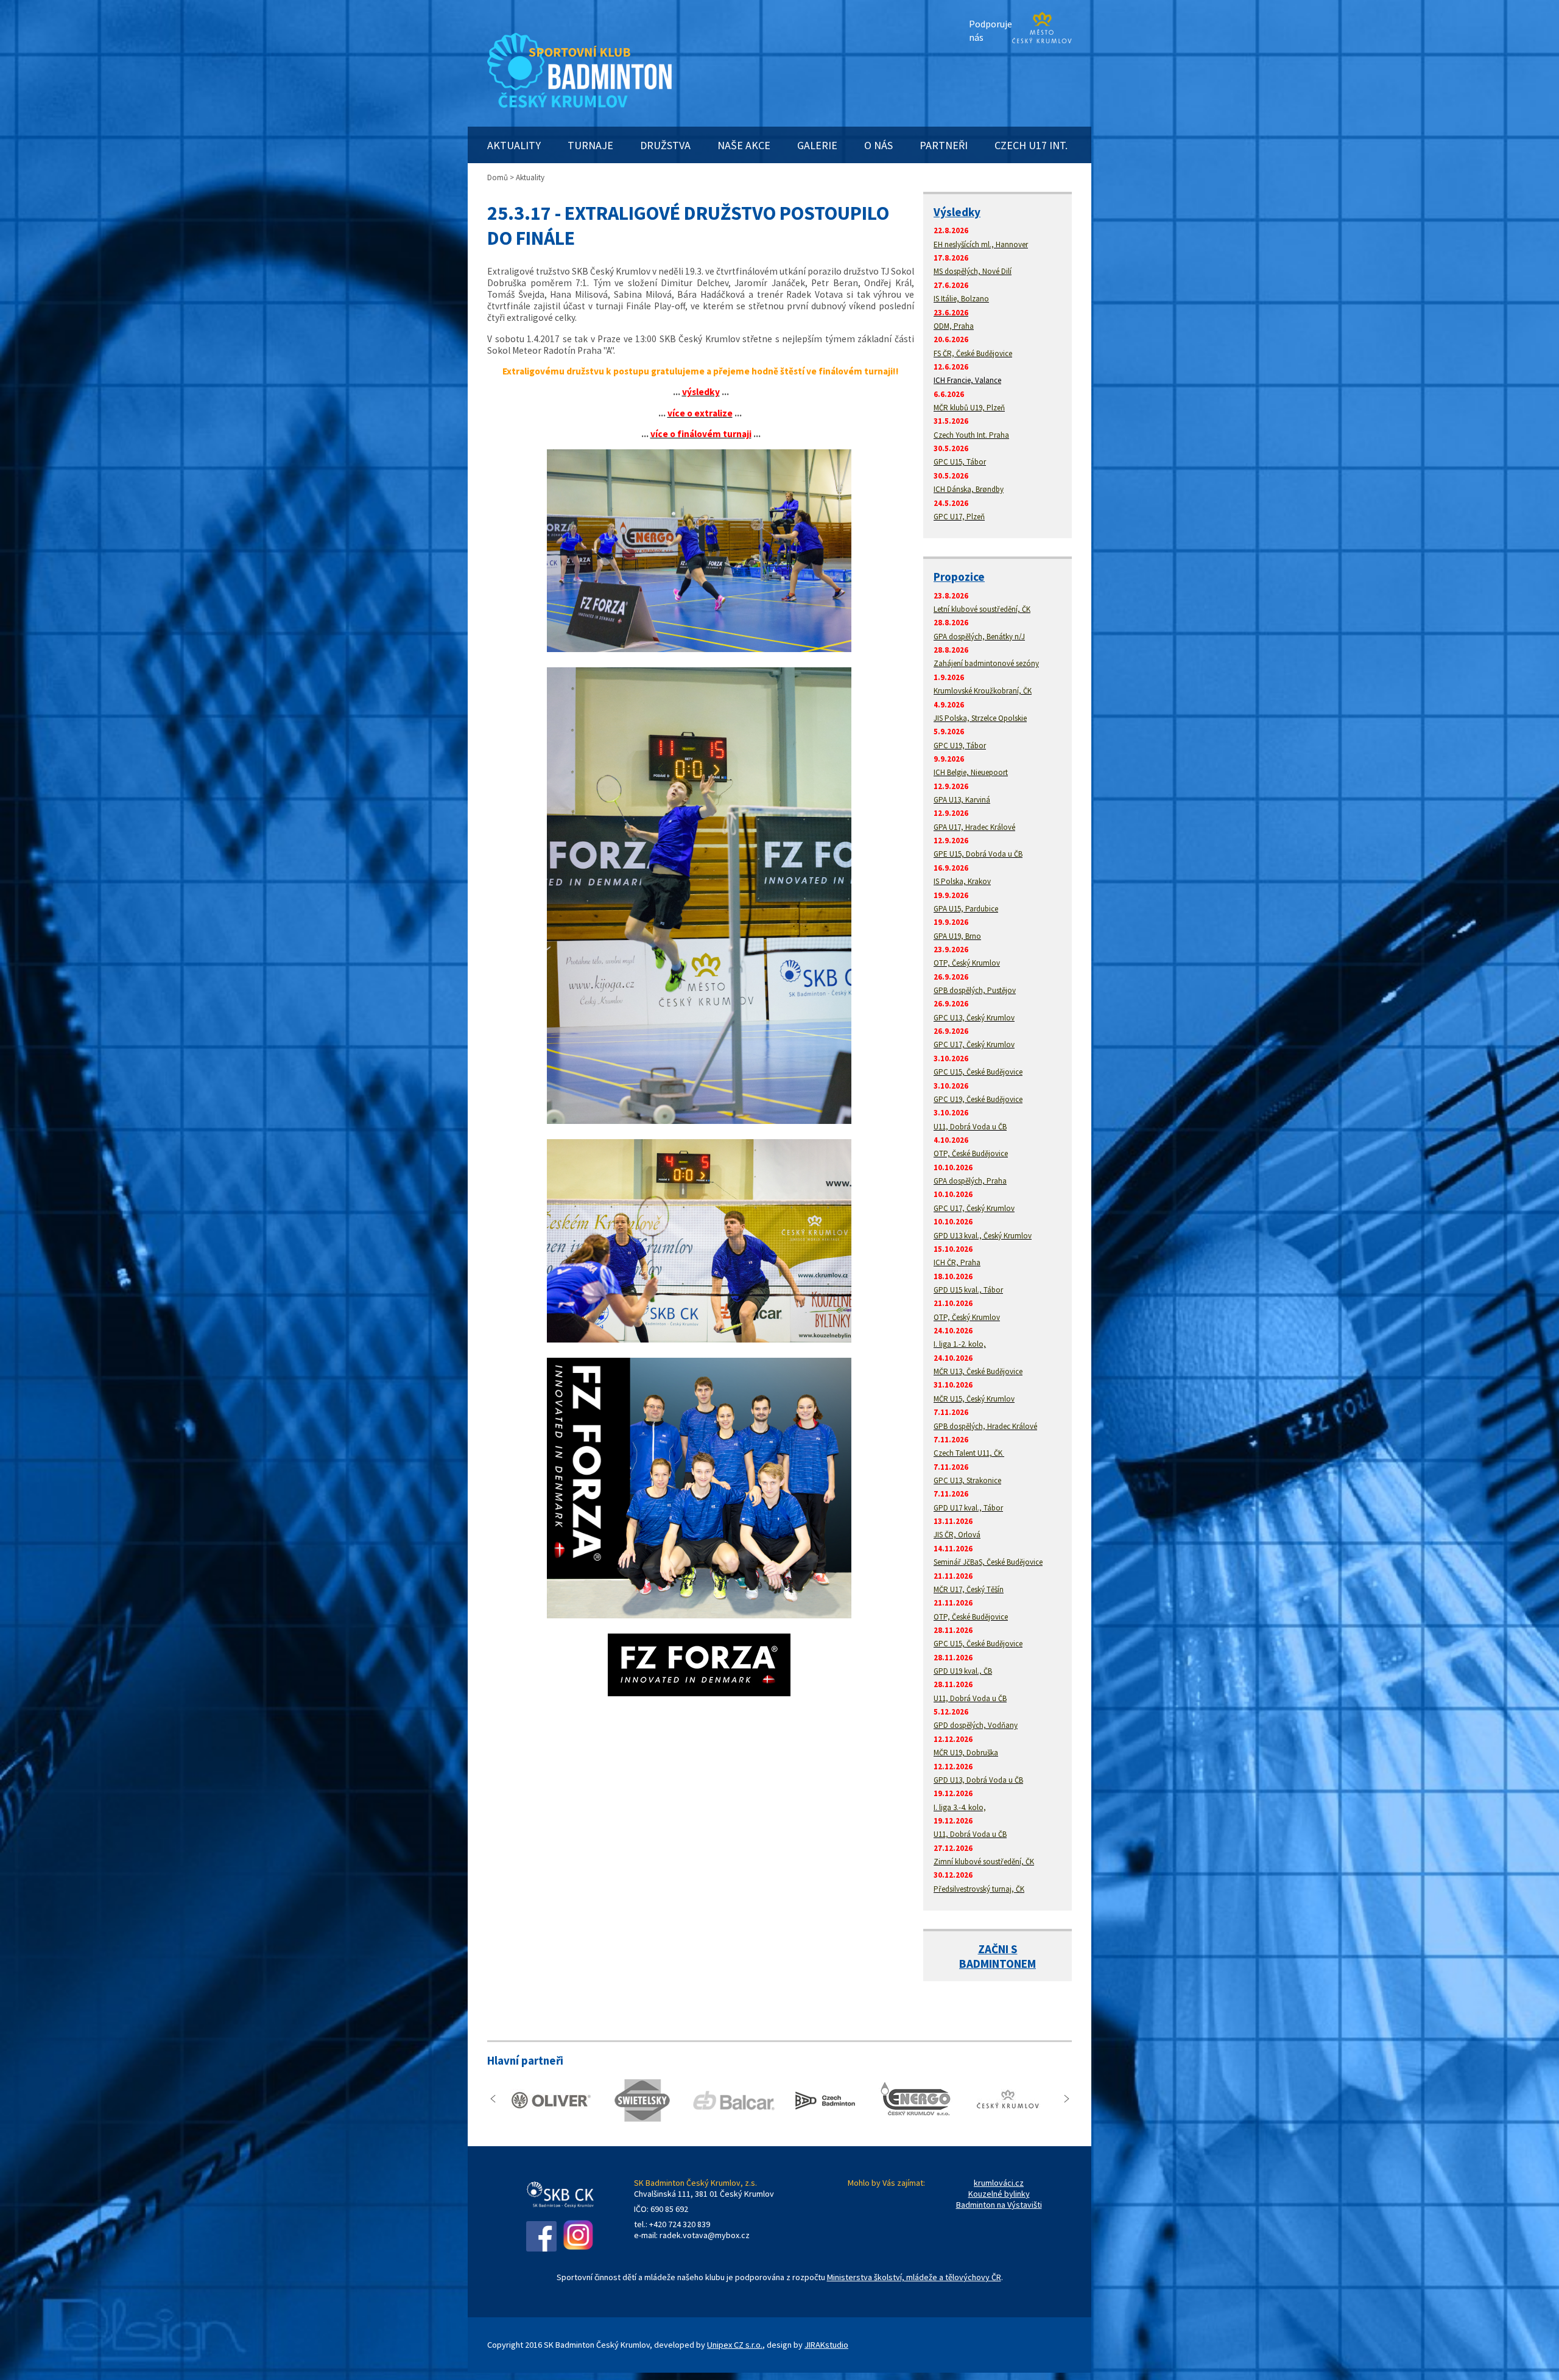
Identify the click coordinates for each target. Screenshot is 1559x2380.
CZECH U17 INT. (1031, 145)
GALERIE (817, 145)
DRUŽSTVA (665, 145)
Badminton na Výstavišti (999, 2205)
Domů (498, 177)
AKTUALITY (514, 145)
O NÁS (878, 145)
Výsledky (957, 212)
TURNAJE (590, 145)
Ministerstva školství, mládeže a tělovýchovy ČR (914, 2277)
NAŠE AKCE (744, 145)
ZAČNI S (998, 1949)
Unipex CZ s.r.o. (735, 2345)
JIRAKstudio (826, 2345)
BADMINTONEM (998, 1964)
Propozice (959, 577)
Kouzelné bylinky (999, 2194)
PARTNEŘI (944, 145)
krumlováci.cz (999, 2183)
